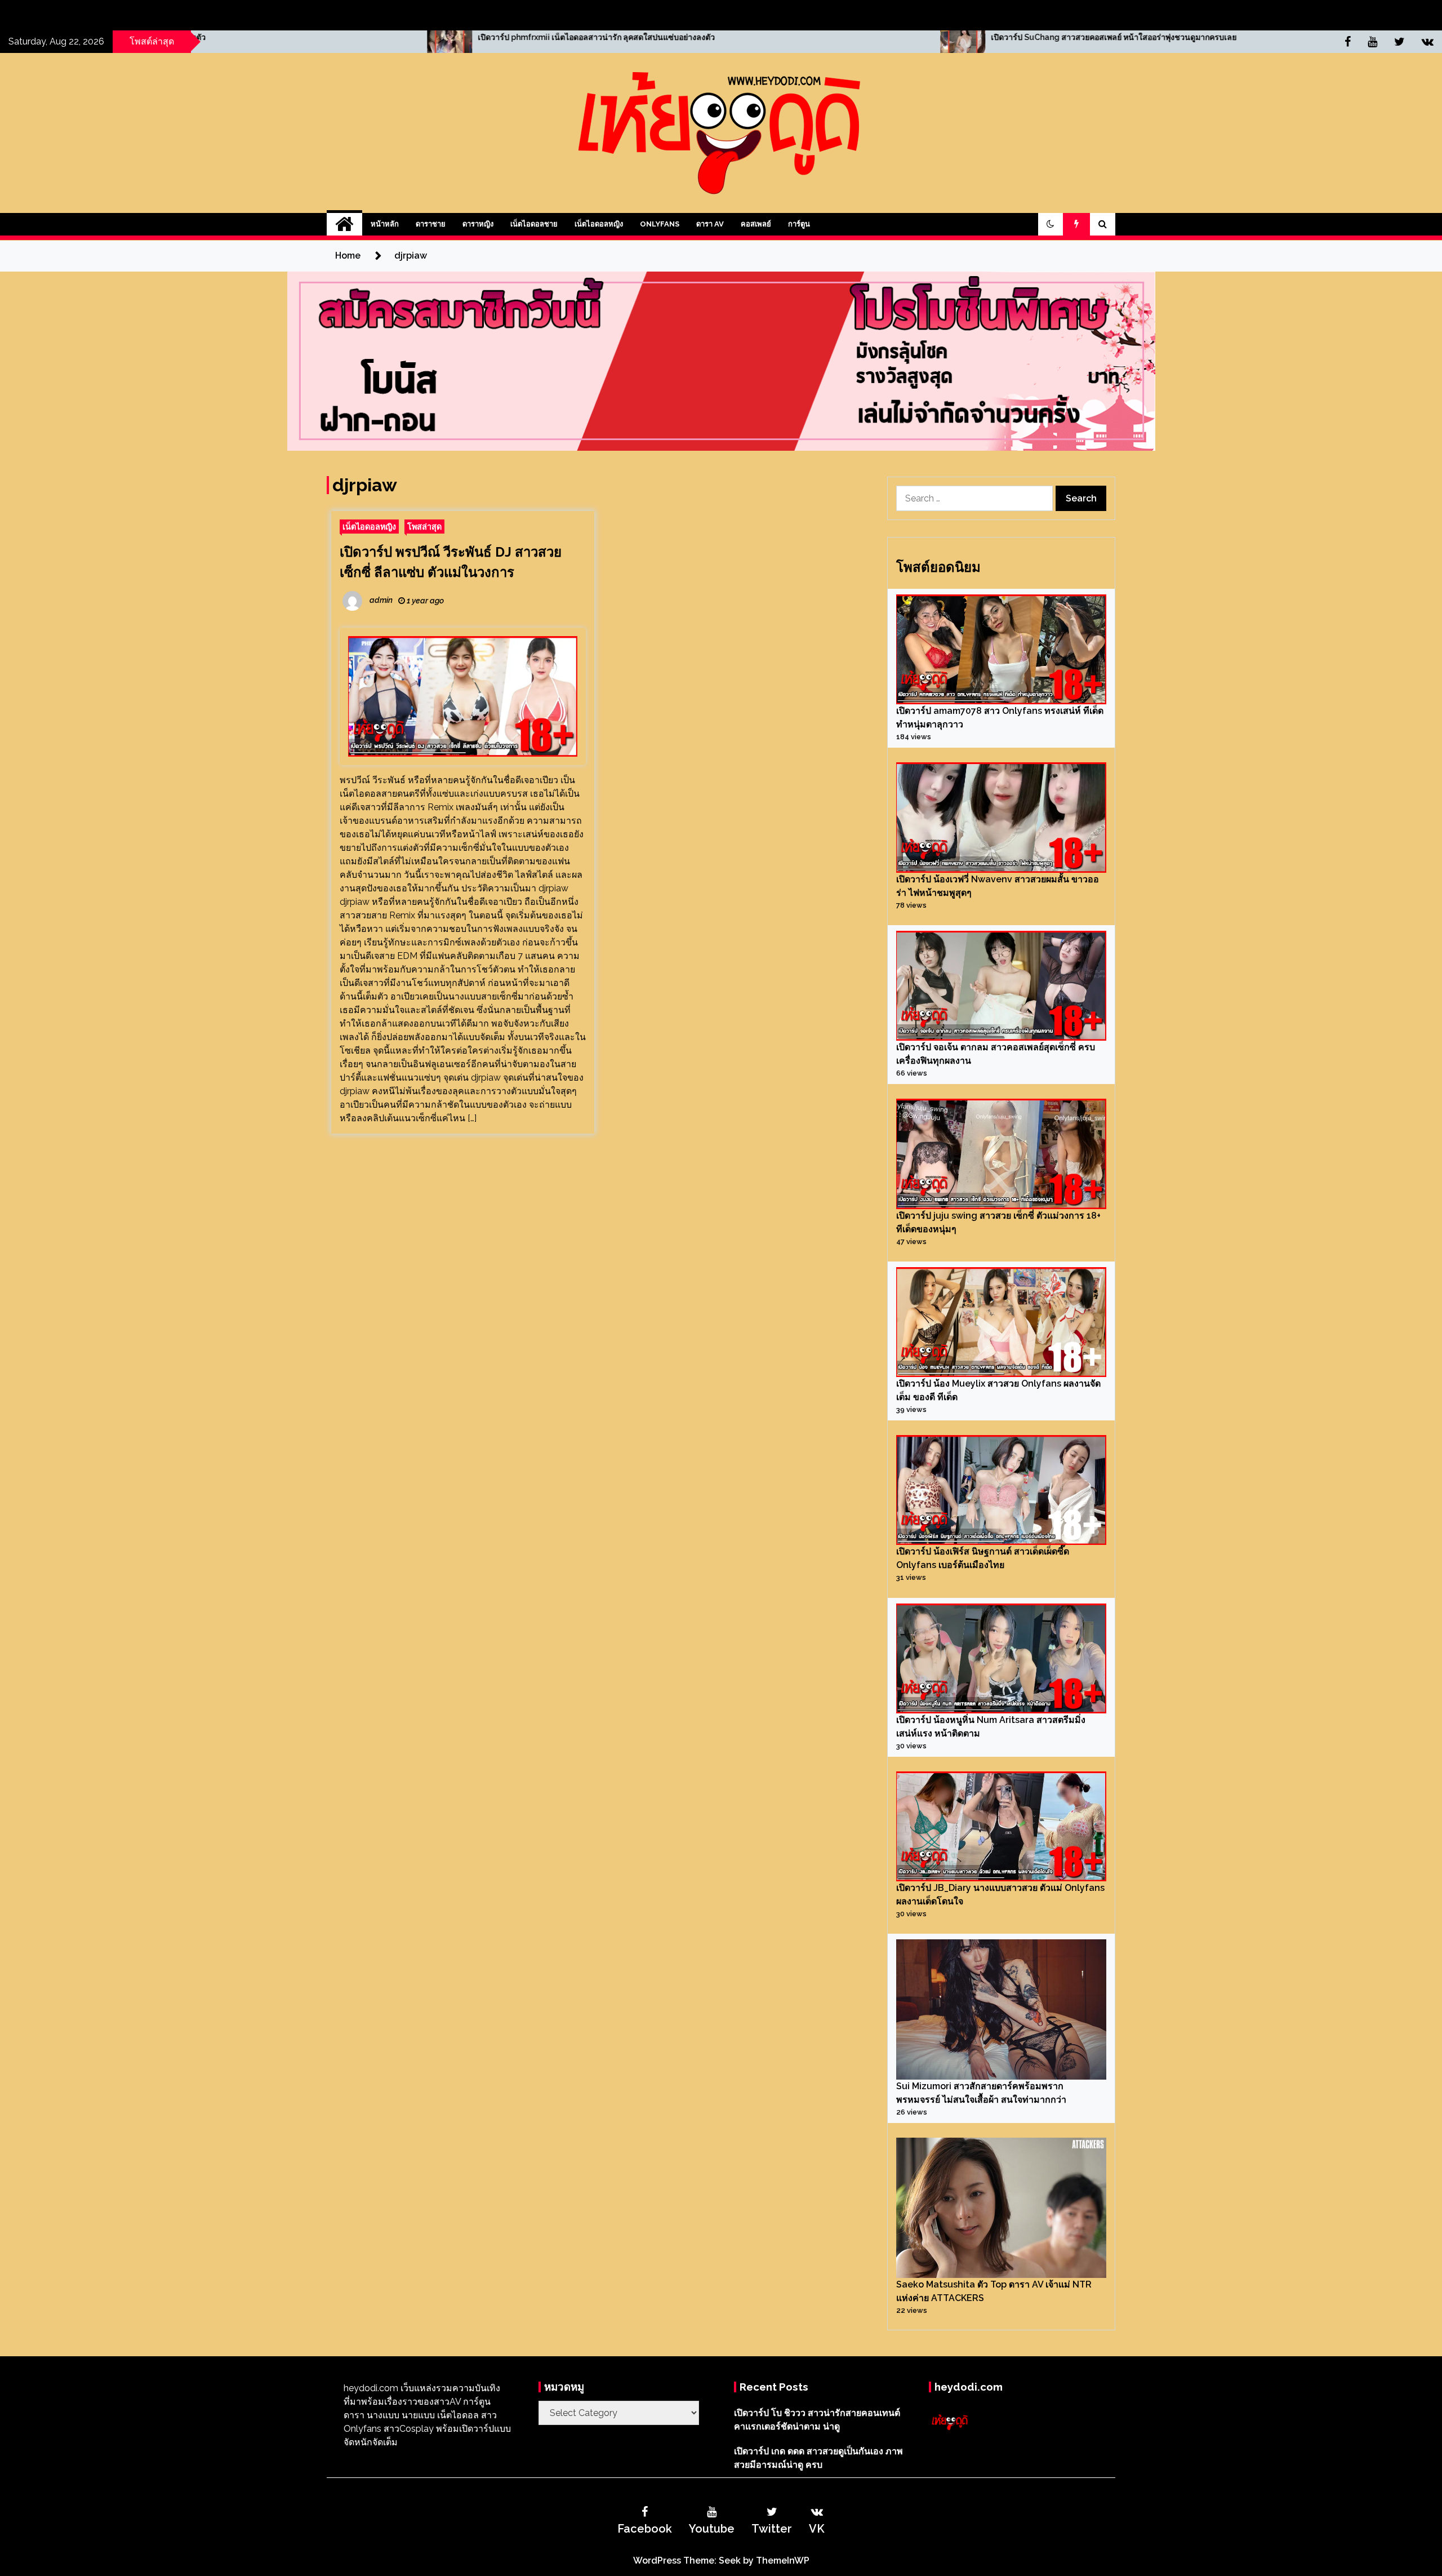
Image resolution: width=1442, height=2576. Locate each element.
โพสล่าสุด (424, 527)
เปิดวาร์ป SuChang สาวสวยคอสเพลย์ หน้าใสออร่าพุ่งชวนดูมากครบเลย (752, 37)
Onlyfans (660, 224)
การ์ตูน (799, 224)
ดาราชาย (431, 224)
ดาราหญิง (478, 224)
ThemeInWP (783, 2561)
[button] (1051, 224)
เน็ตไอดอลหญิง (599, 224)
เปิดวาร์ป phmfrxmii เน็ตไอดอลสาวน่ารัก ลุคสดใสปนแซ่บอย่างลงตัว (235, 37)
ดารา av (710, 224)
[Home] (344, 224)
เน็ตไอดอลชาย (534, 224)
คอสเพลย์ (756, 224)
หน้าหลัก (385, 224)
